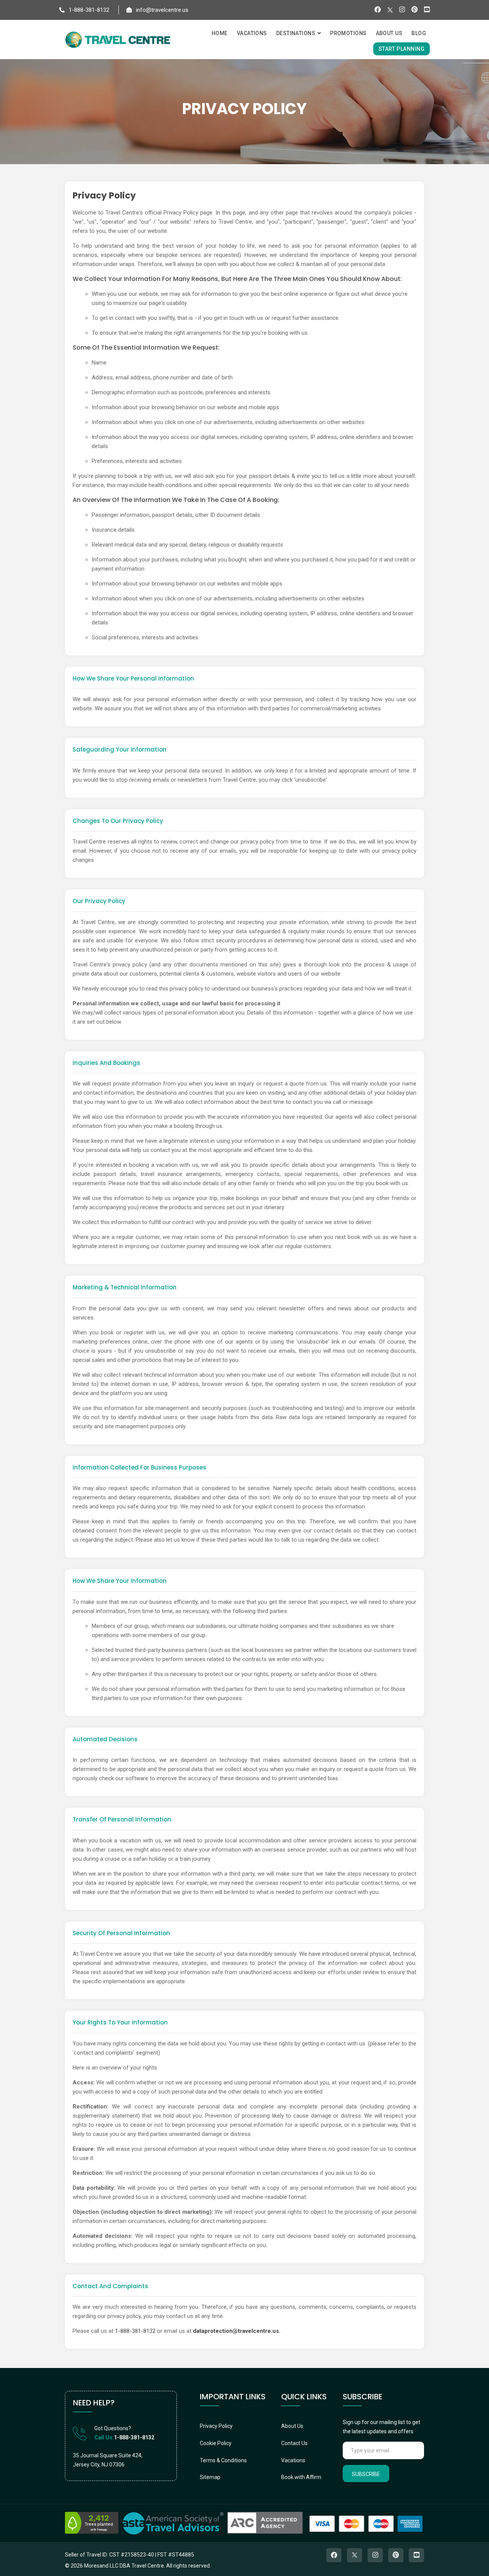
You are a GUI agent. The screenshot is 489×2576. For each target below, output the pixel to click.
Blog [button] (419, 33)
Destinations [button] (296, 33)
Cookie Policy (216, 2443)
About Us (292, 2426)
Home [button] (220, 33)
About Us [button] (389, 33)
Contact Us (294, 2443)
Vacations (293, 2460)
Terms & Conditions (223, 2460)
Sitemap (210, 2477)
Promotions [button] (348, 33)
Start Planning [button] (402, 49)
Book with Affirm (301, 2477)
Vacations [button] (252, 33)
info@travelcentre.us (161, 10)
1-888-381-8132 (88, 10)
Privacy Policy (216, 2426)
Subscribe (366, 2474)
